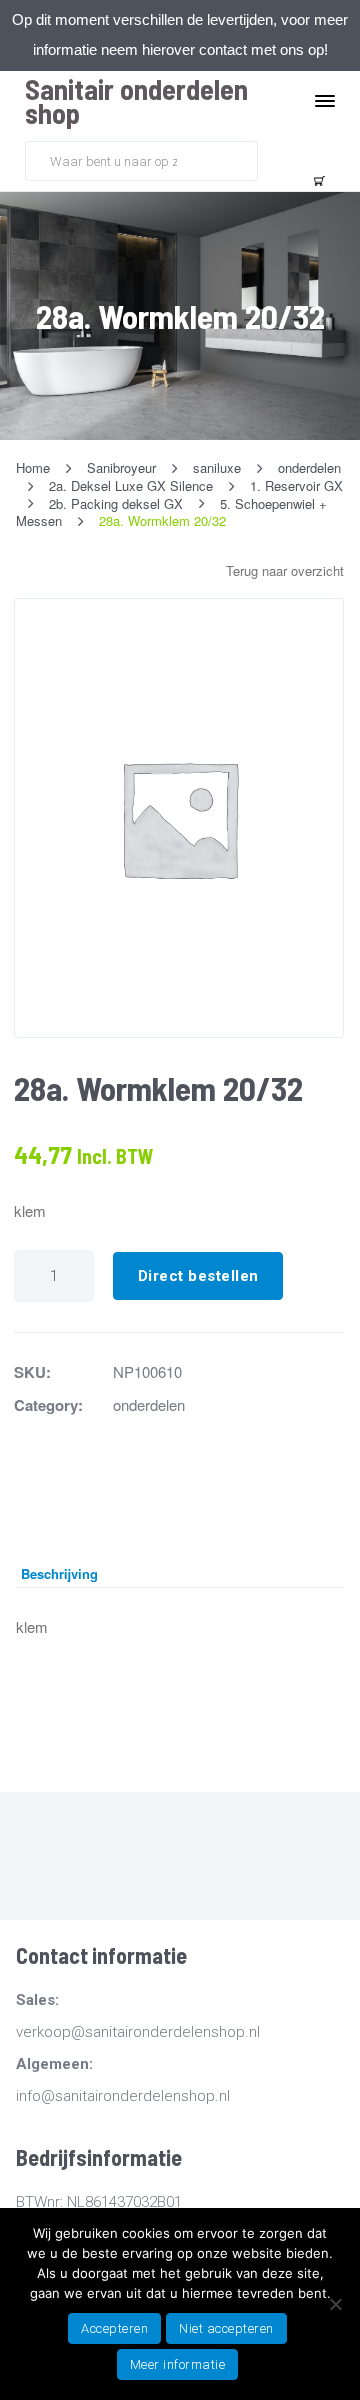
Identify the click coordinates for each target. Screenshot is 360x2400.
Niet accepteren (226, 2328)
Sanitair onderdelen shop (136, 101)
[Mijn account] (276, 159)
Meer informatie (178, 2364)
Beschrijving (59, 1573)
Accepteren (114, 2328)
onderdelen (149, 1404)
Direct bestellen (198, 1276)
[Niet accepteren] (335, 2304)
